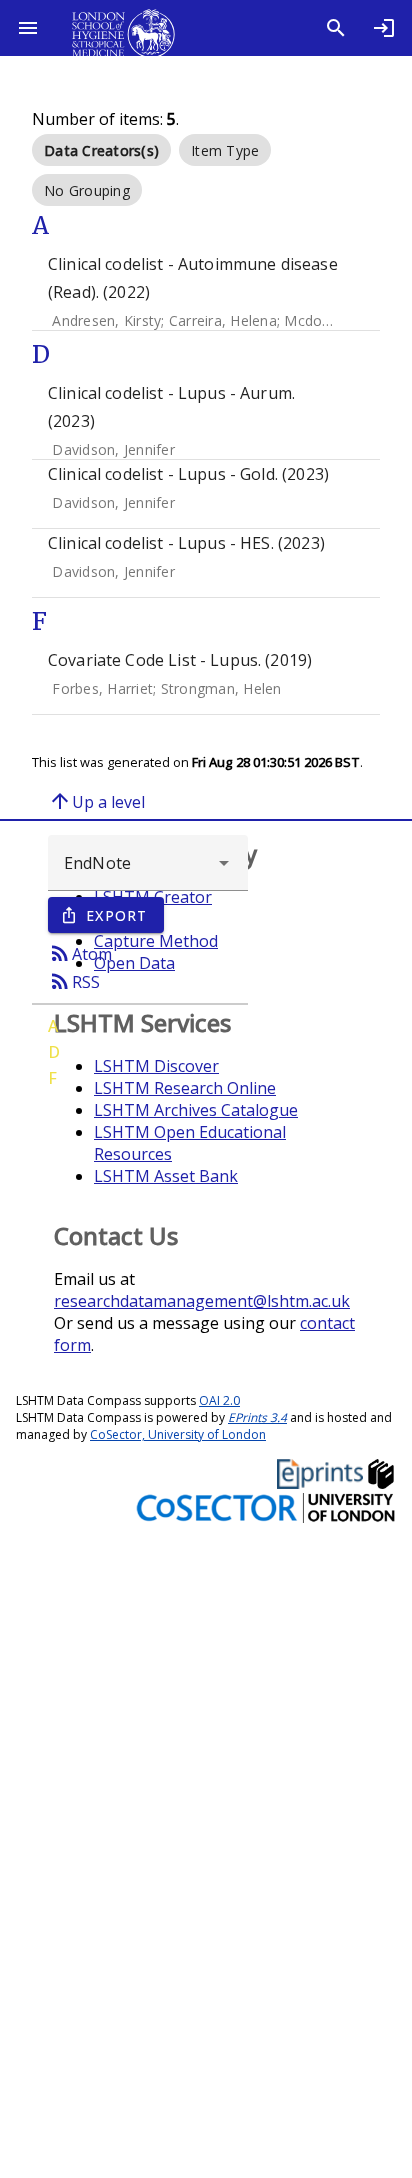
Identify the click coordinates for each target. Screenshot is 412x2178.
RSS (74, 981)
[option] (101, 150)
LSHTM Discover (156, 1066)
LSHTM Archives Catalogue (196, 1110)
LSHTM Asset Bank (166, 1176)
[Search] (336, 28)
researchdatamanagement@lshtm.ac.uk (202, 1301)
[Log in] (384, 28)
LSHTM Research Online (185, 1088)
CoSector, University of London (178, 1434)
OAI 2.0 (219, 1400)
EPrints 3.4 (257, 1417)
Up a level (96, 801)
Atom (80, 953)
